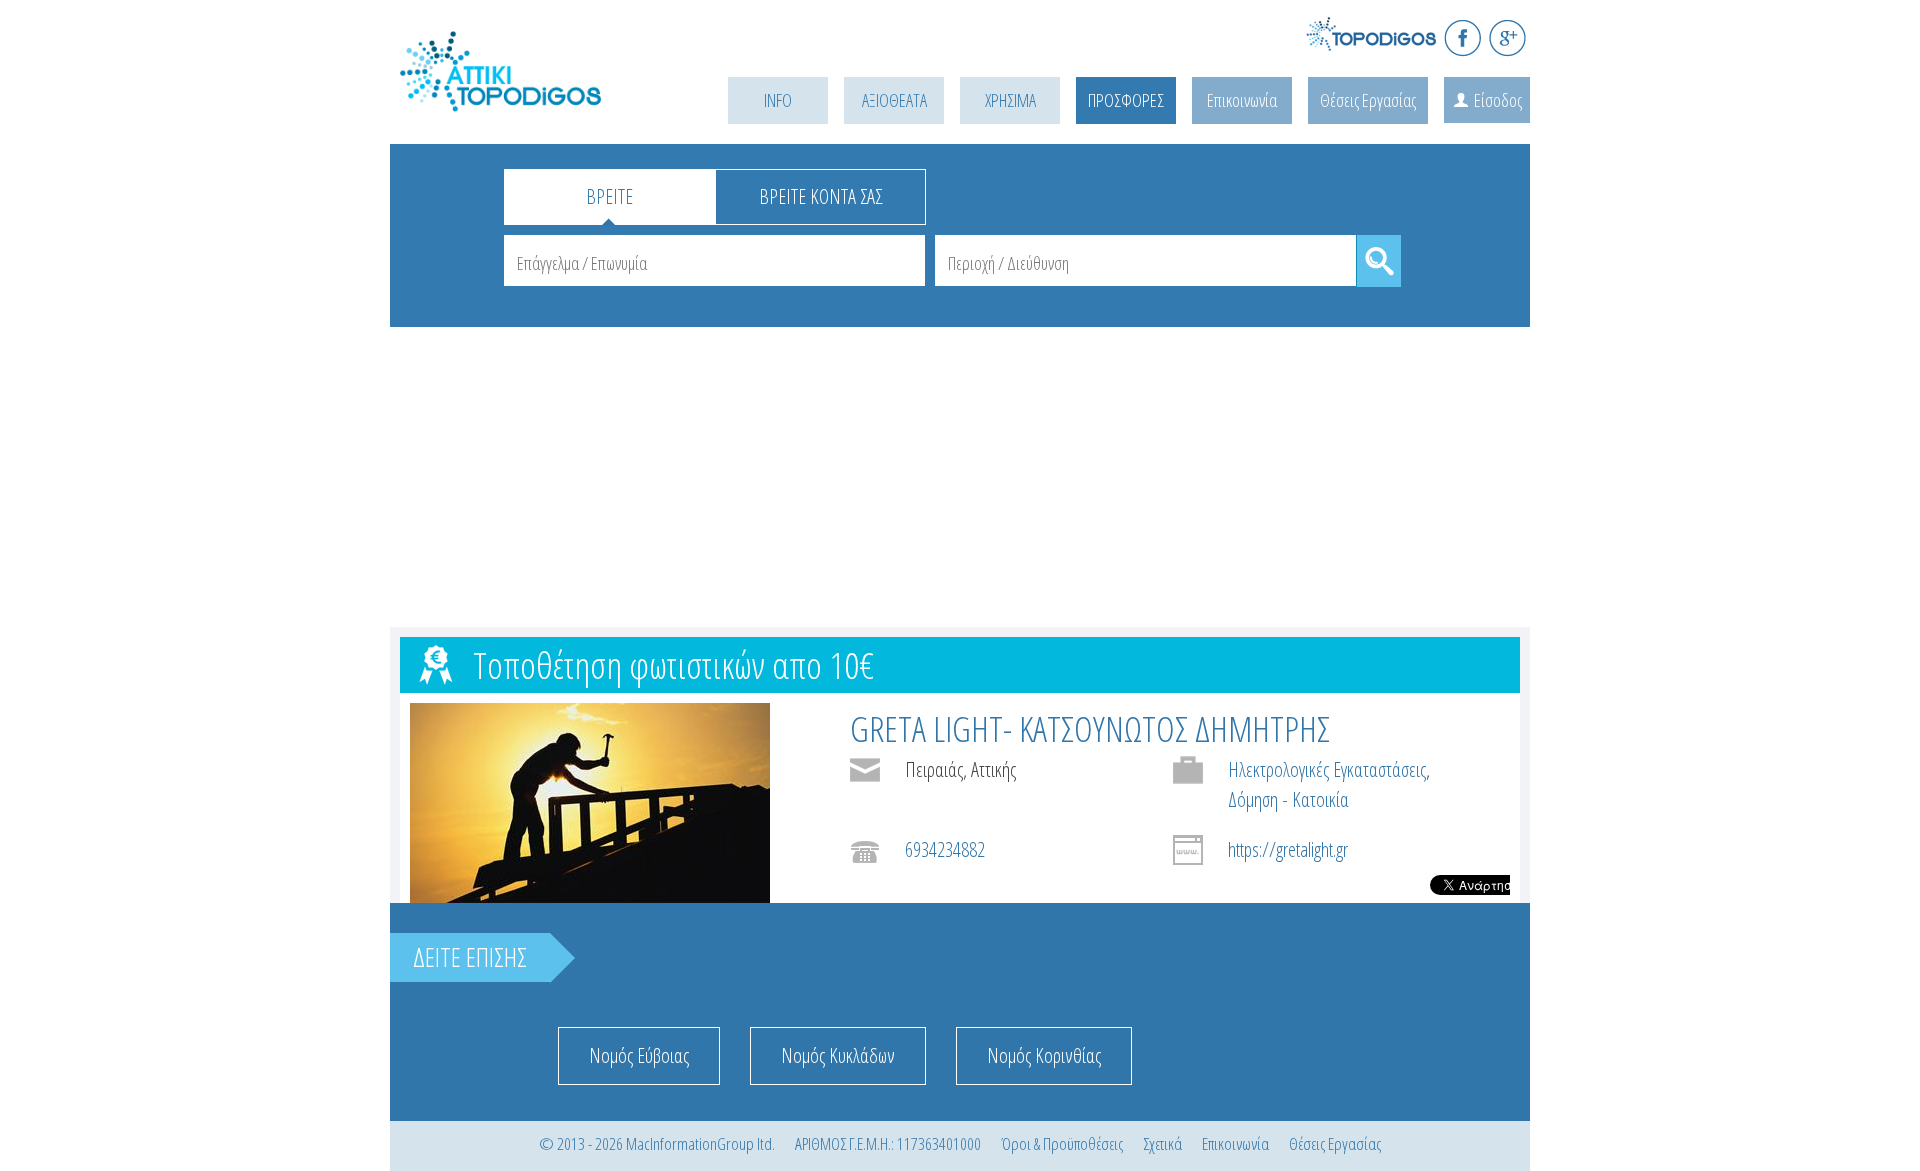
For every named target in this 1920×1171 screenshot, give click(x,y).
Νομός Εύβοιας (639, 1055)
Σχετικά (1162, 1143)
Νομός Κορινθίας (1044, 1055)
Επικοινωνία (1242, 100)
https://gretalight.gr (1288, 849)
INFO (778, 100)
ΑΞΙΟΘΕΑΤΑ (894, 100)
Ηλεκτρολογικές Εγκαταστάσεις (1327, 769)
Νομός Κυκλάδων (838, 1055)
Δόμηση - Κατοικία (1288, 799)
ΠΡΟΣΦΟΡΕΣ (1126, 100)
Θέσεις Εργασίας (1368, 100)
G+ (1507, 37)
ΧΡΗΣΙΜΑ (1010, 100)
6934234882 (945, 849)
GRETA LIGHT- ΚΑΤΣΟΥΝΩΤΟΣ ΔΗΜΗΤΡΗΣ (1090, 728)
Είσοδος (1498, 100)
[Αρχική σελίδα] (530, 96)
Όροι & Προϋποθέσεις (1062, 1143)
